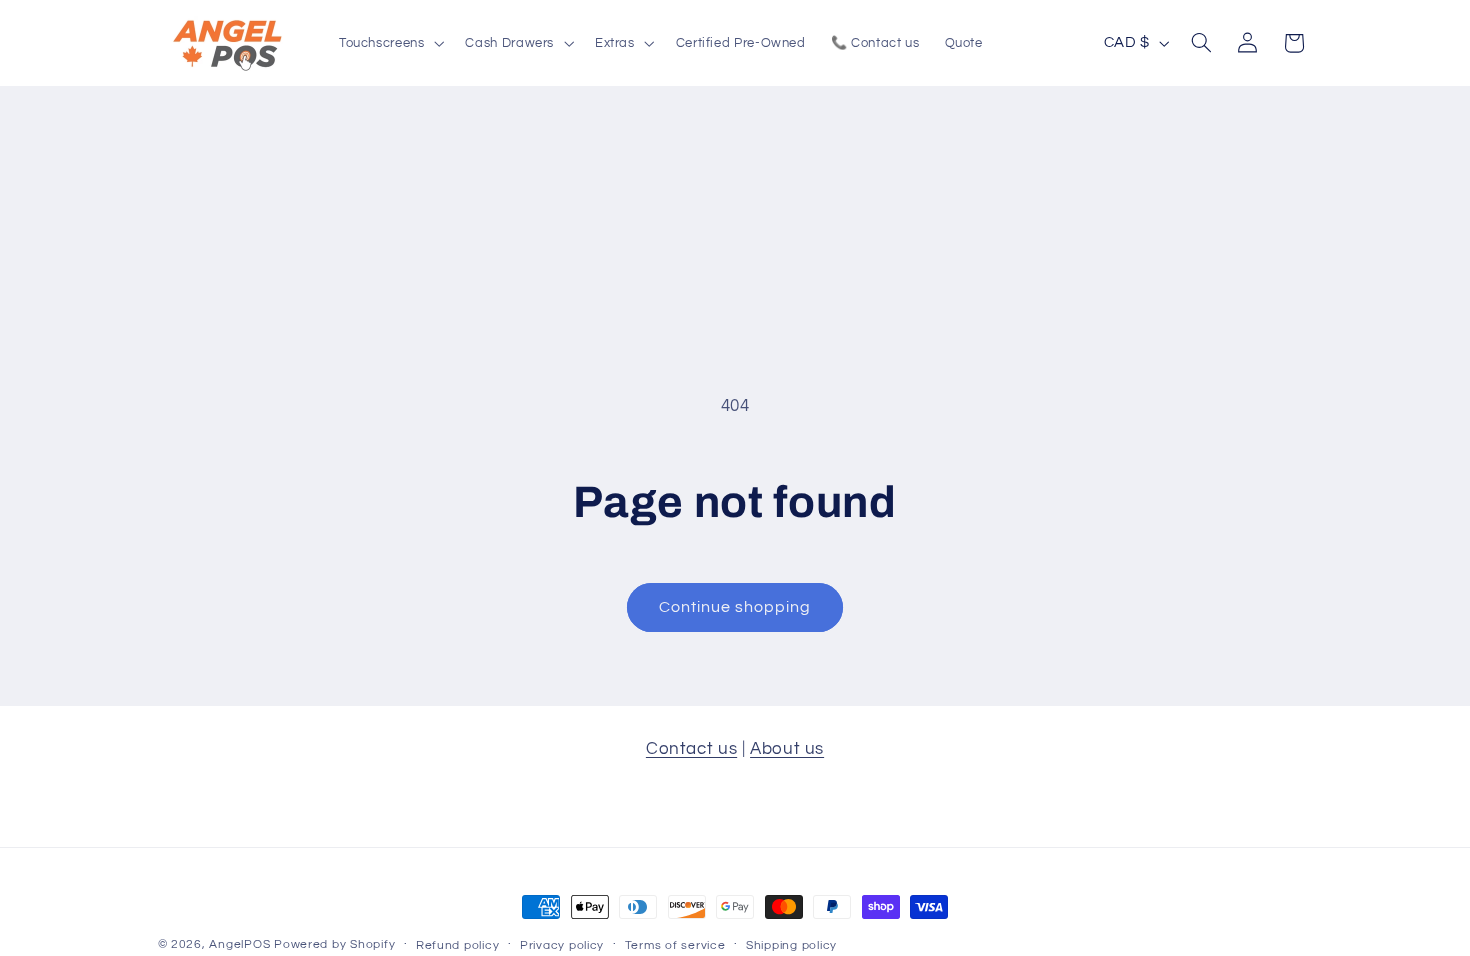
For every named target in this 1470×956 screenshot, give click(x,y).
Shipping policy (791, 945)
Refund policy (458, 945)
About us (787, 749)
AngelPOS (239, 944)
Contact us (691, 749)
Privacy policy (562, 945)
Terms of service (675, 945)
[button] (389, 43)
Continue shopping (735, 607)
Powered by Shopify (334, 944)
